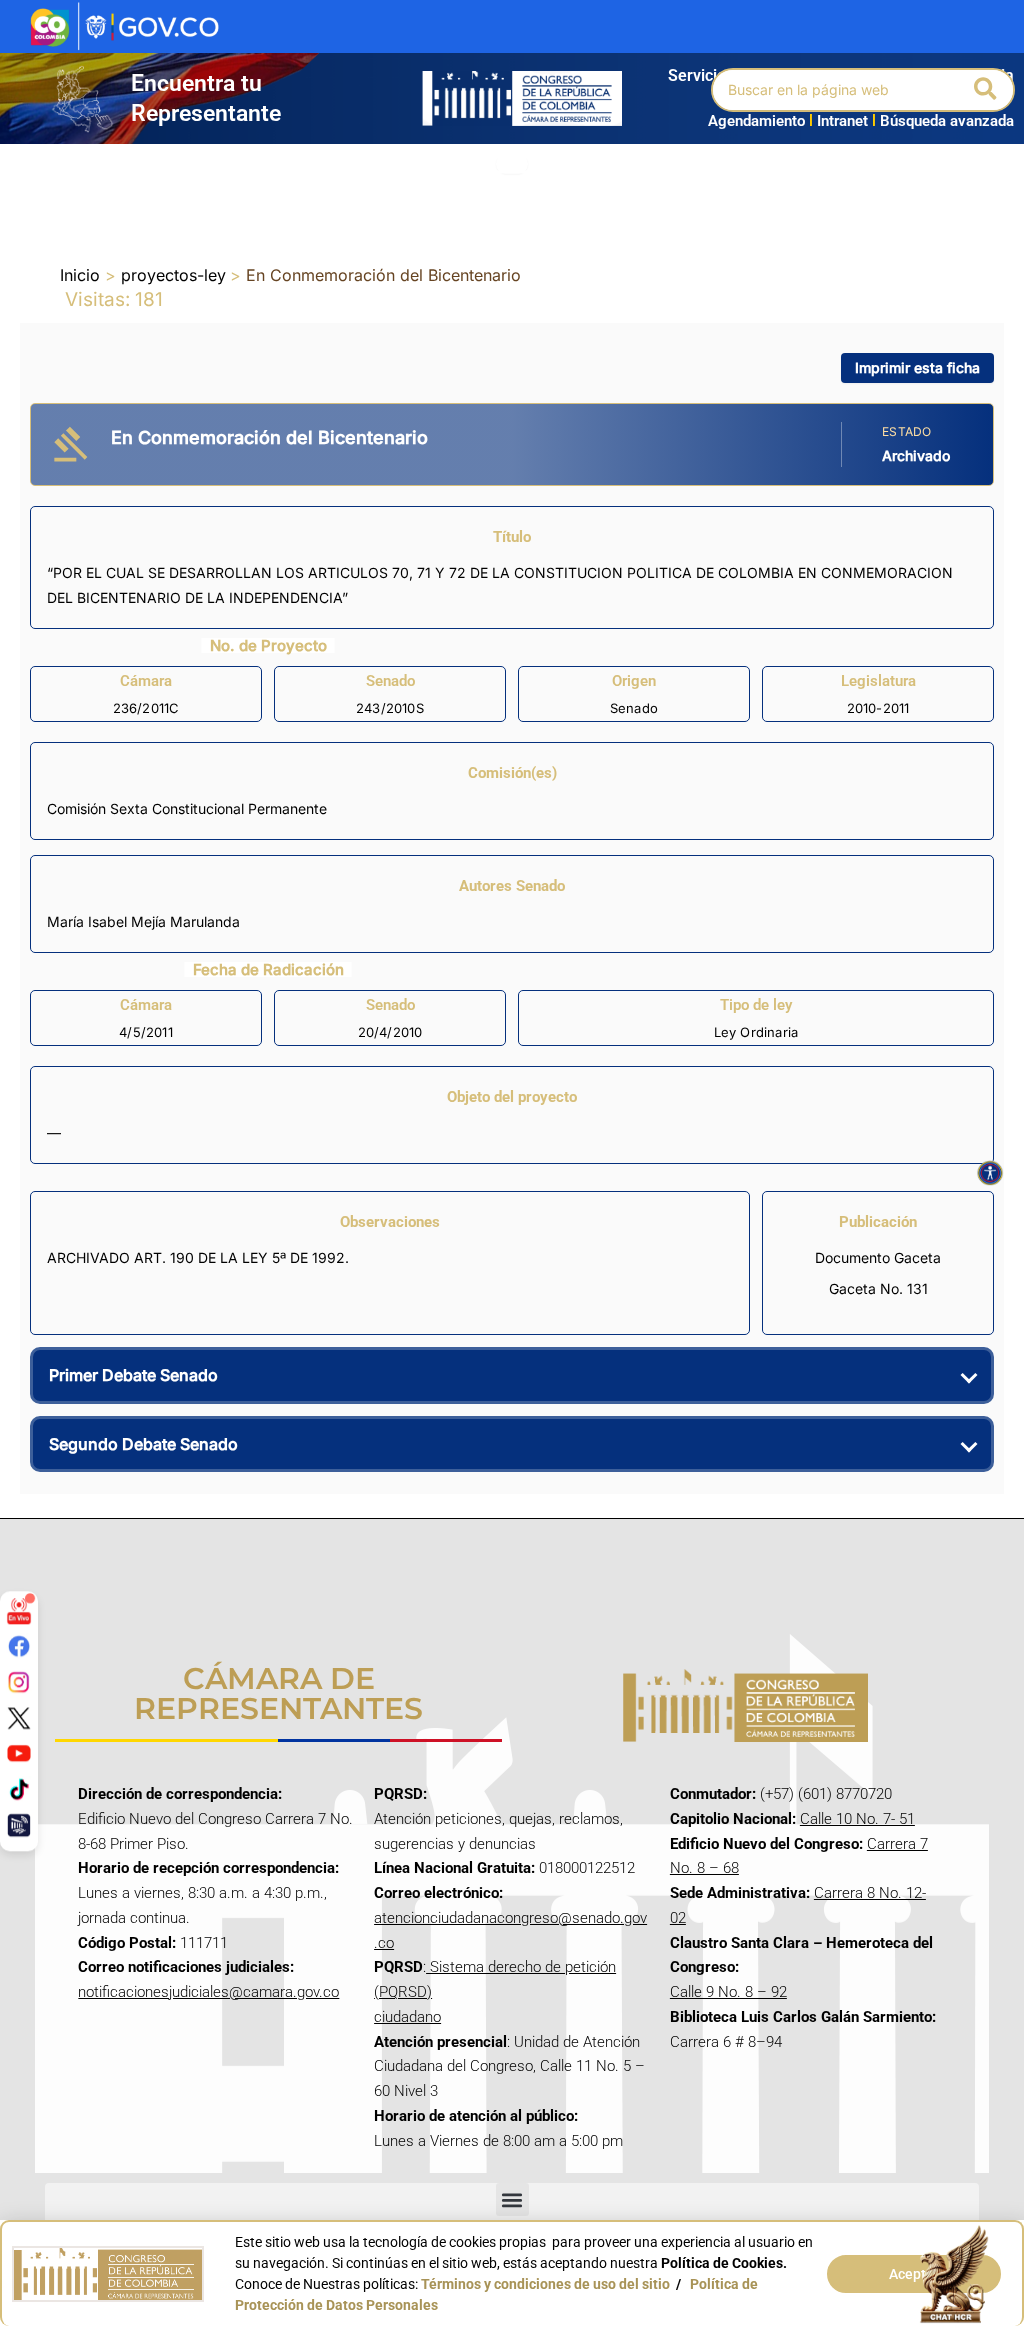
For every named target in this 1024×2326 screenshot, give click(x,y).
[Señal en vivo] (19, 1611)
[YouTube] (19, 1753)
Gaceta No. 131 (878, 1288)
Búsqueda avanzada (947, 121)
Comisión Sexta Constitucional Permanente (187, 808)
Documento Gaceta (878, 1257)
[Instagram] (19, 1682)
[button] (986, 90)
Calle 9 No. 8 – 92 (728, 1992)
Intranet (838, 121)
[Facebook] (19, 1646)
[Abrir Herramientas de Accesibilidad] (990, 1173)
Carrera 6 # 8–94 (726, 2042)
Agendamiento (756, 121)
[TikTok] (19, 1789)
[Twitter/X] (19, 1717)
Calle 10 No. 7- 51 (857, 1819)
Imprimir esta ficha (917, 367)
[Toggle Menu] (512, 164)
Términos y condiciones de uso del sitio (545, 2284)
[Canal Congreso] (19, 1824)
